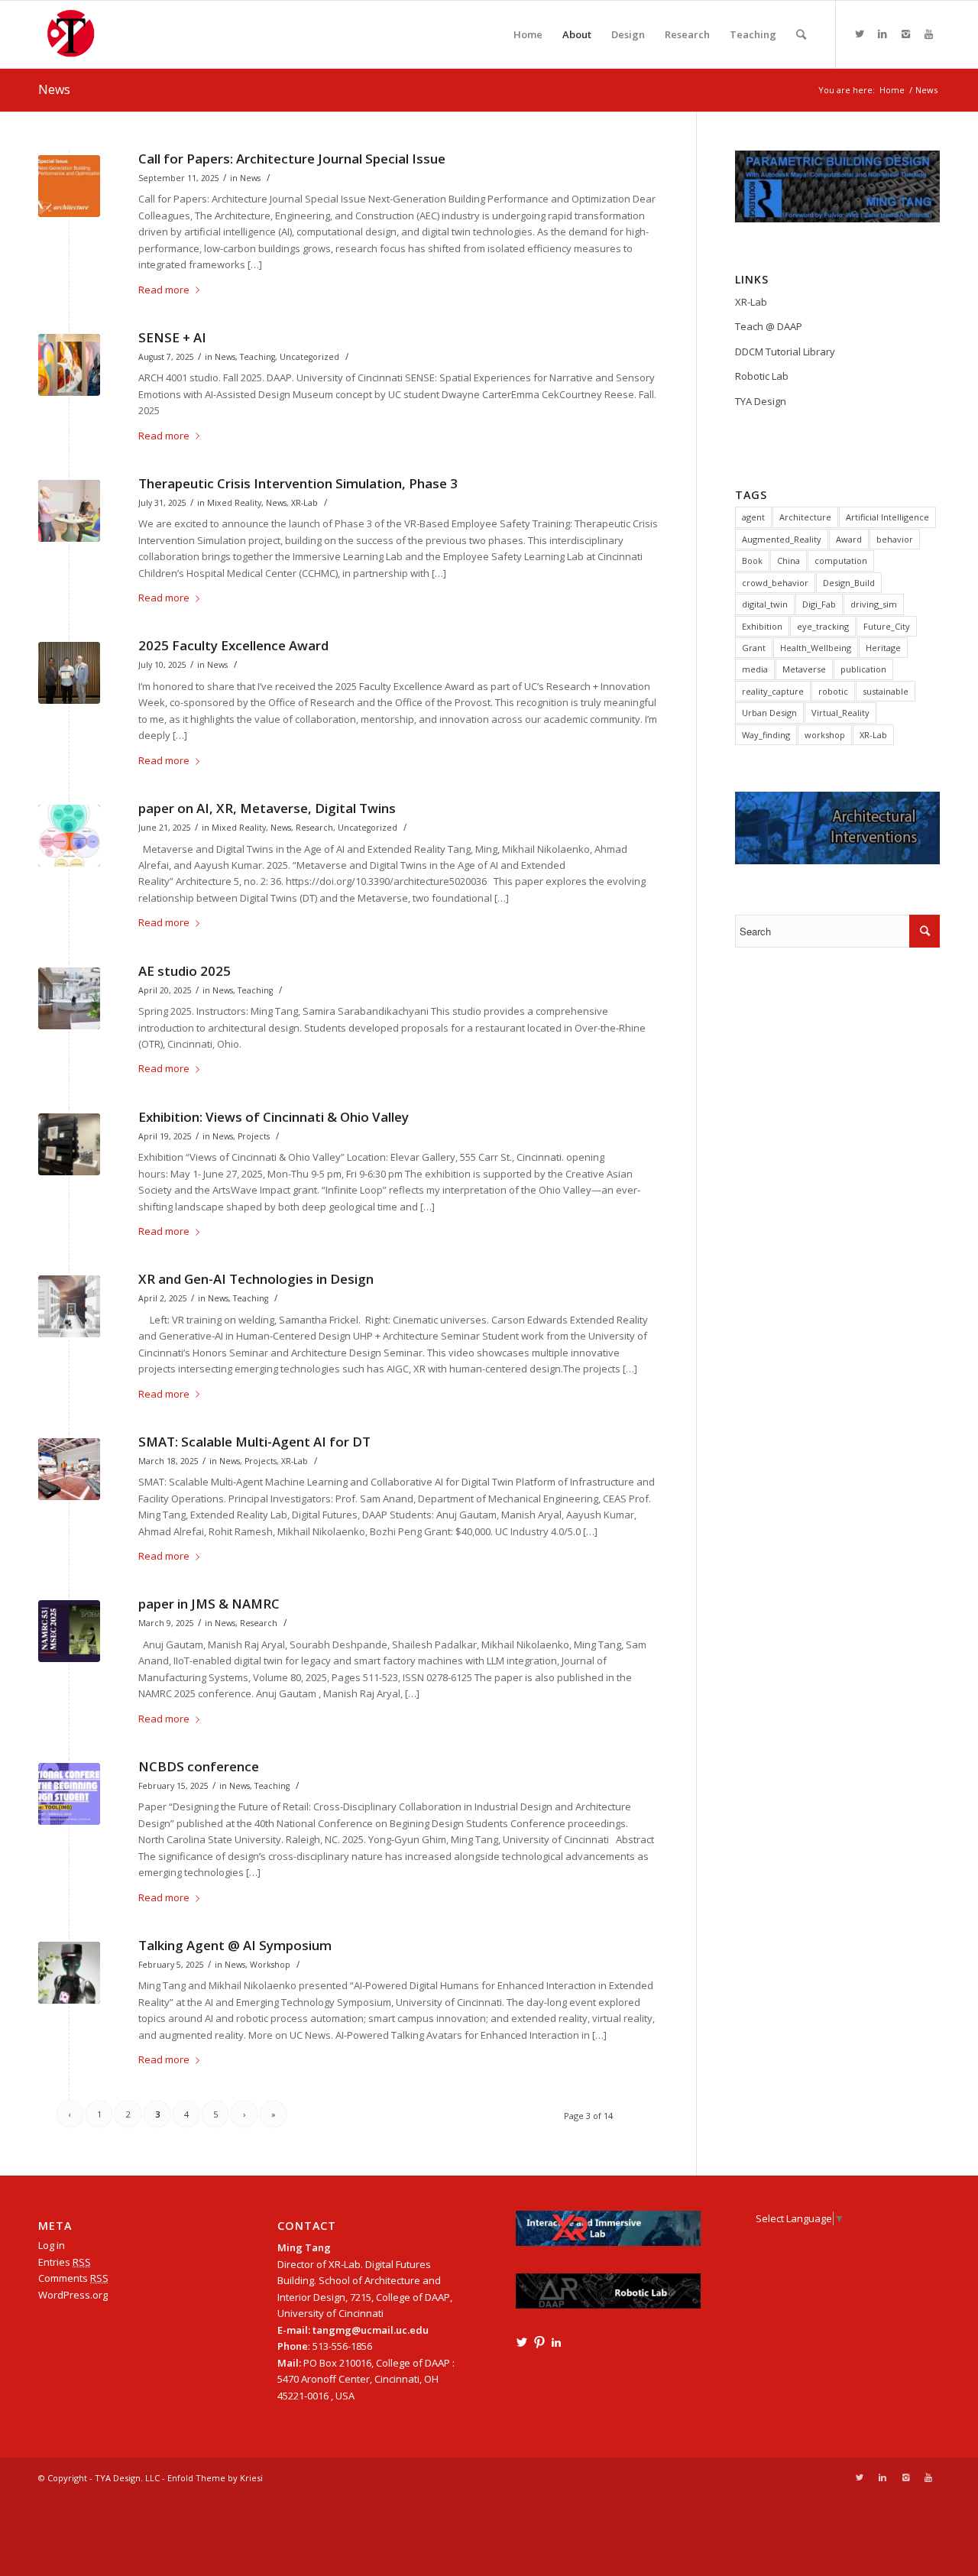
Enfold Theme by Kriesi (215, 2478)
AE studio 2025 (185, 971)
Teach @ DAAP (769, 326)
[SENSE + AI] (69, 365)
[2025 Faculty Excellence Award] (69, 673)
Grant (754, 648)
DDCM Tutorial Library (785, 352)
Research (314, 828)
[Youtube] (928, 34)
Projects (254, 1136)
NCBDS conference (199, 1766)
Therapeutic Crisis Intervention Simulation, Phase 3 (298, 483)
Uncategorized (309, 357)
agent (753, 517)
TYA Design (761, 401)
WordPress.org (73, 2295)
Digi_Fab (819, 604)
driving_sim (874, 604)
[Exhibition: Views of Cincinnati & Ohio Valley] (69, 1144)
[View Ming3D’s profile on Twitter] (522, 2342)
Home (892, 90)
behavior (895, 539)
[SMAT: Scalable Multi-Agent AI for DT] (69, 1469)
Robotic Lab (762, 376)
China (789, 561)
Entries (65, 2262)
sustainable (886, 691)
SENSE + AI (172, 337)
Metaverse (804, 669)
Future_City (887, 626)
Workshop (270, 1965)
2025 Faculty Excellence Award (233, 645)
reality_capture (773, 691)
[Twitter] (860, 34)
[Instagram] (905, 34)
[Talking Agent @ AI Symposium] (69, 1973)
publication (863, 669)
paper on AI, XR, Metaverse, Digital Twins (267, 808)
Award (849, 539)
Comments (73, 2278)
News (54, 89)
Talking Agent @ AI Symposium (235, 1945)
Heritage (883, 648)
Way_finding (766, 735)
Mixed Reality (234, 503)
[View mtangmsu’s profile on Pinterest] (539, 2342)
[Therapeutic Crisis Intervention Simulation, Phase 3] (69, 511)
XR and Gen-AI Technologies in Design (256, 1279)
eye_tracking (823, 626)
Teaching (257, 357)
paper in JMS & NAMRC (209, 1604)
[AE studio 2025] (69, 998)
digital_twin (765, 604)
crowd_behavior (775, 583)
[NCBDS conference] (69, 1794)
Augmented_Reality (782, 539)
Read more (164, 290)
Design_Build (849, 583)
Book (752, 561)
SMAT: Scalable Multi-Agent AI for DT (254, 1442)
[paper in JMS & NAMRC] (69, 1631)
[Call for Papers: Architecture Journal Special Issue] (69, 186)
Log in (52, 2245)
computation (841, 561)
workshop (825, 735)
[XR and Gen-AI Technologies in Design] (69, 1306)
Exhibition (762, 626)
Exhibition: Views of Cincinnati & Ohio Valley (274, 1117)
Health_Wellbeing (816, 648)
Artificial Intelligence (887, 517)
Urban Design (769, 713)
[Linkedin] (882, 34)
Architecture (805, 517)
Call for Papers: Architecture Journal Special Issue (292, 159)
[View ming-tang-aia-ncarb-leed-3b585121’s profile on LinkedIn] (556, 2342)
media (755, 669)
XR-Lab (304, 503)
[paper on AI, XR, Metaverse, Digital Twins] (69, 836)
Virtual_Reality (840, 713)
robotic (833, 691)
